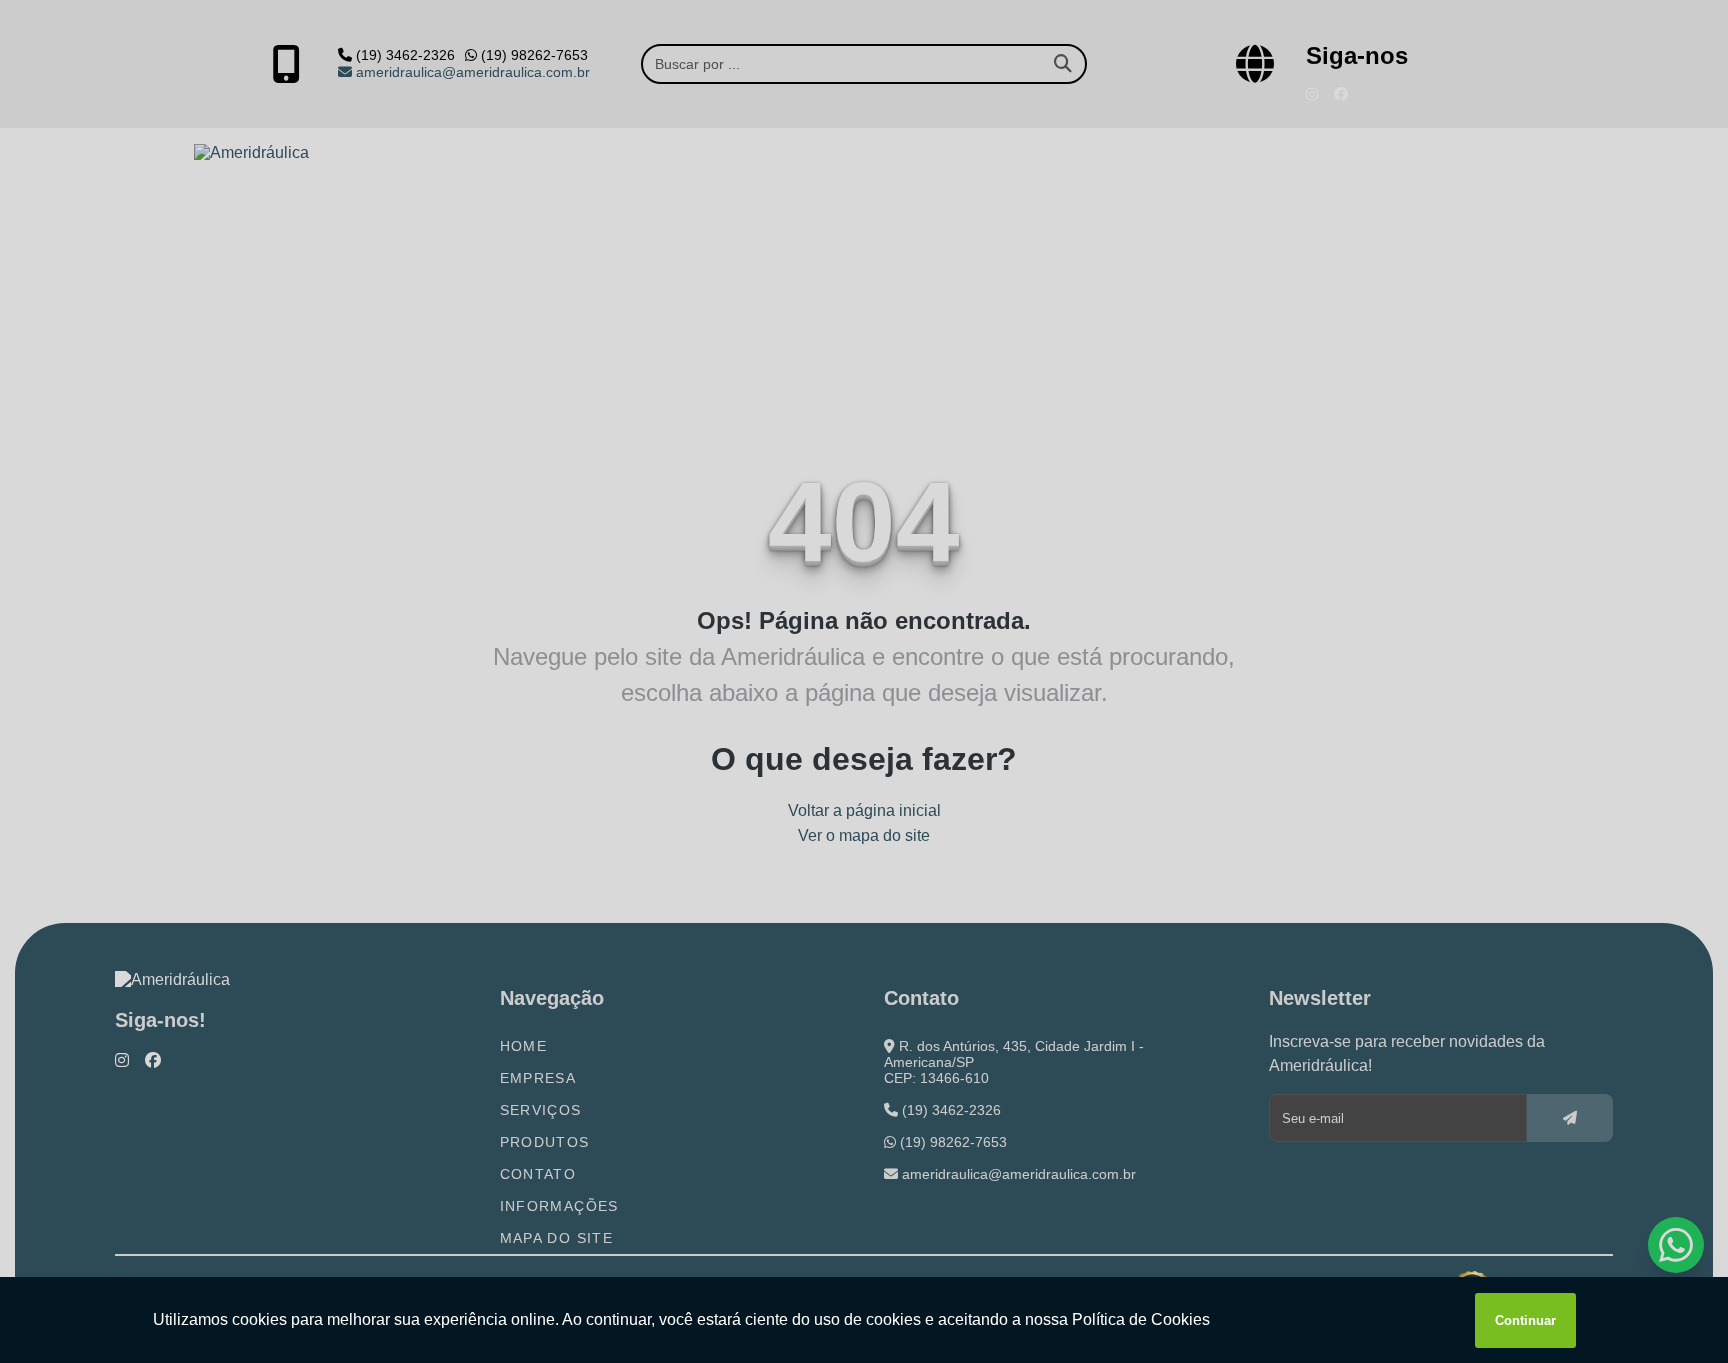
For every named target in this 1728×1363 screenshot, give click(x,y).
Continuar (1525, 1320)
